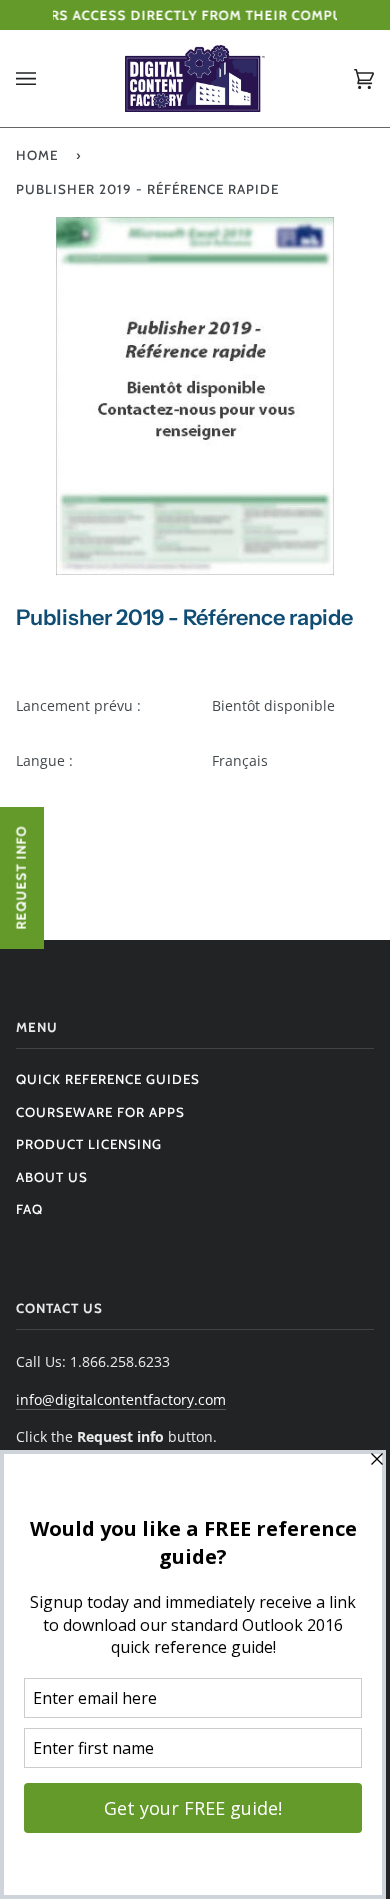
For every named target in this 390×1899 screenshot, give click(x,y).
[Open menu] (46, 78)
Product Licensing (89, 1144)
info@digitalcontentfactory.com (121, 1399)
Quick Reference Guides (108, 1079)
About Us (52, 1177)
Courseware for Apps (100, 1112)
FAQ (29, 1209)
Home (37, 155)
